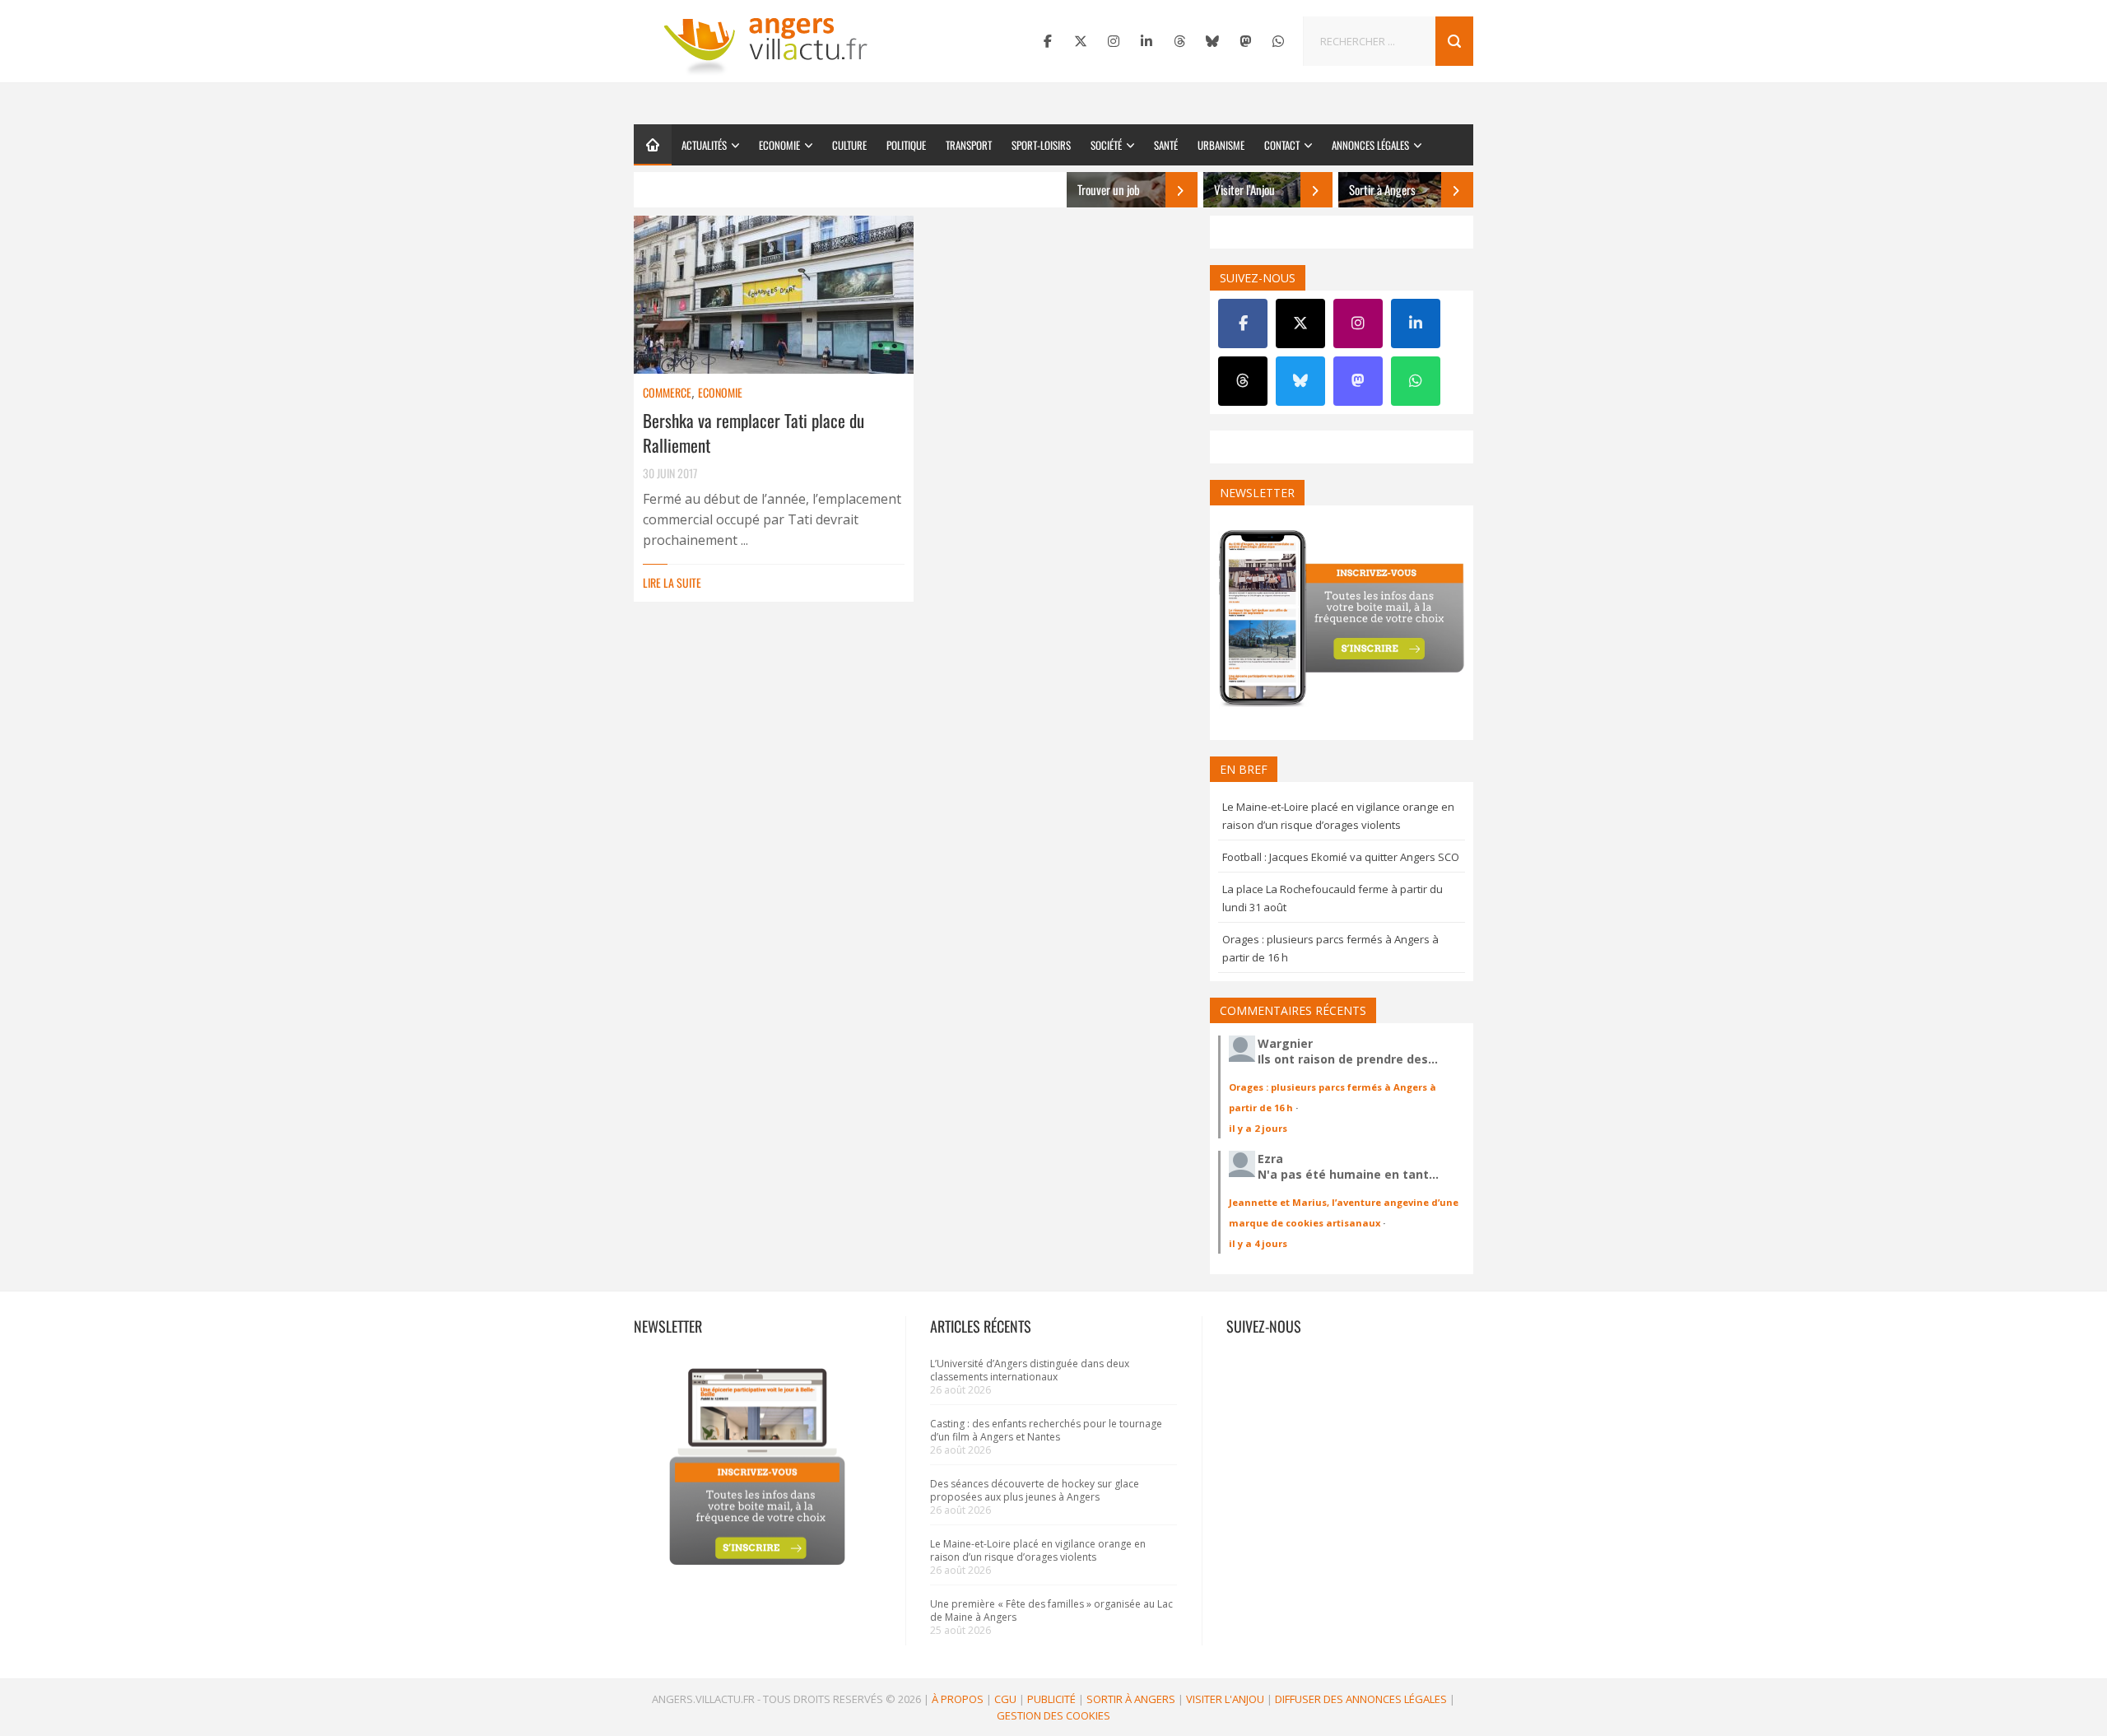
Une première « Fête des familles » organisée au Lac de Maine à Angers (1051, 1610)
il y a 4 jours (1258, 1243)
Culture (849, 145)
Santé (1166, 145)
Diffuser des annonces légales (1361, 1699)
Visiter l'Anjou (1225, 1699)
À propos (958, 1699)
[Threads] (1179, 41)
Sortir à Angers (1131, 1699)
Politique (906, 145)
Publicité (1051, 1699)
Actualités (704, 145)
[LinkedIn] (1147, 41)
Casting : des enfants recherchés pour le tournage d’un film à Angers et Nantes (1046, 1430)
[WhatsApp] (1278, 41)
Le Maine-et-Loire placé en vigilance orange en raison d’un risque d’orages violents (1038, 1550)
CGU (1005, 1699)
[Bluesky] (1212, 41)
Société (1106, 145)
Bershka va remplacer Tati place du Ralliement (753, 433)
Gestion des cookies (1053, 1715)
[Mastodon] (1245, 41)
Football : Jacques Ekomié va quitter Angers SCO (1341, 857)
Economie (779, 145)
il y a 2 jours (1258, 1128)
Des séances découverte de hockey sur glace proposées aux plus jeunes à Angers (1035, 1490)
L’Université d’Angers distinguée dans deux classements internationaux (1030, 1370)
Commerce (667, 392)
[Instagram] (1114, 41)
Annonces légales (1370, 145)
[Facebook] (1048, 41)
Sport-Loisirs (1041, 145)
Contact (1282, 145)
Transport (969, 145)
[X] (1081, 41)
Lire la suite (672, 582)
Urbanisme (1221, 145)
